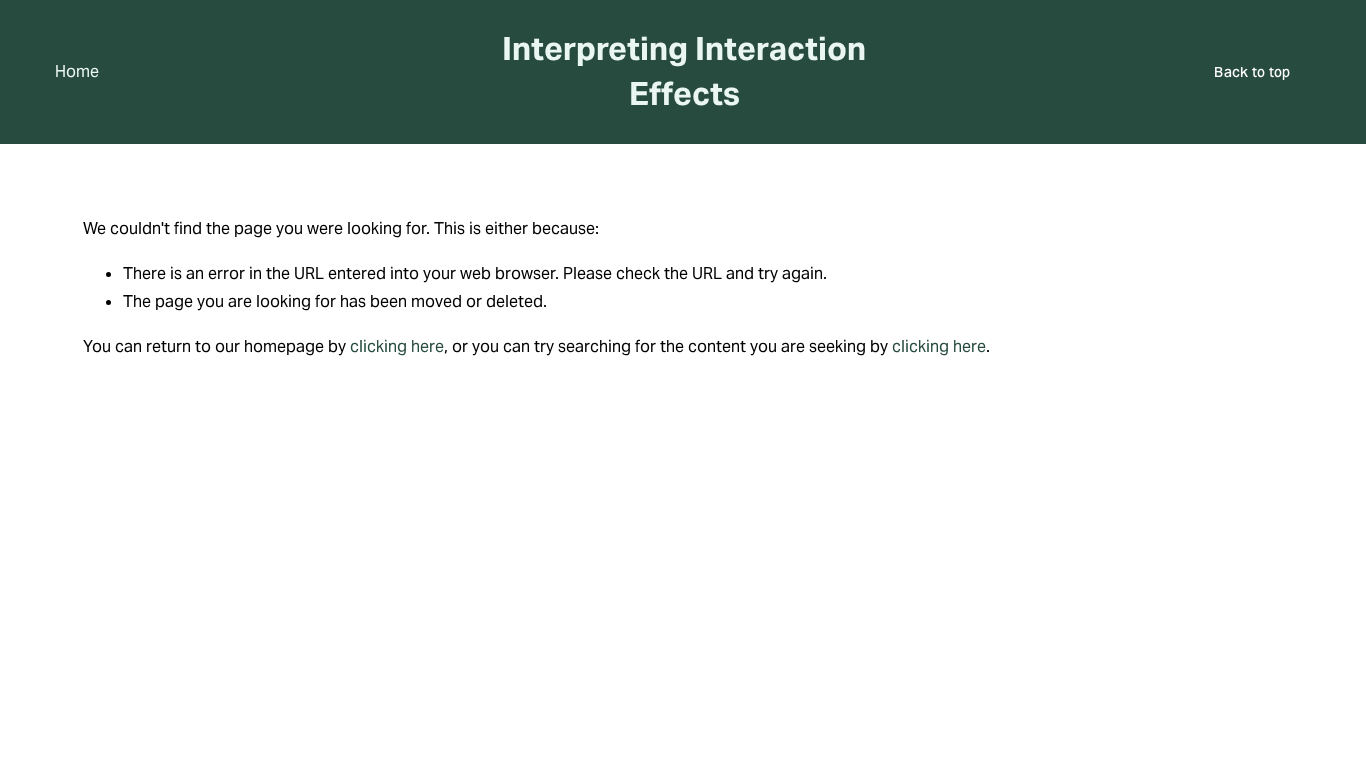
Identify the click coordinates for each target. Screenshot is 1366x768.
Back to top (1252, 72)
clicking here (397, 346)
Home (77, 71)
